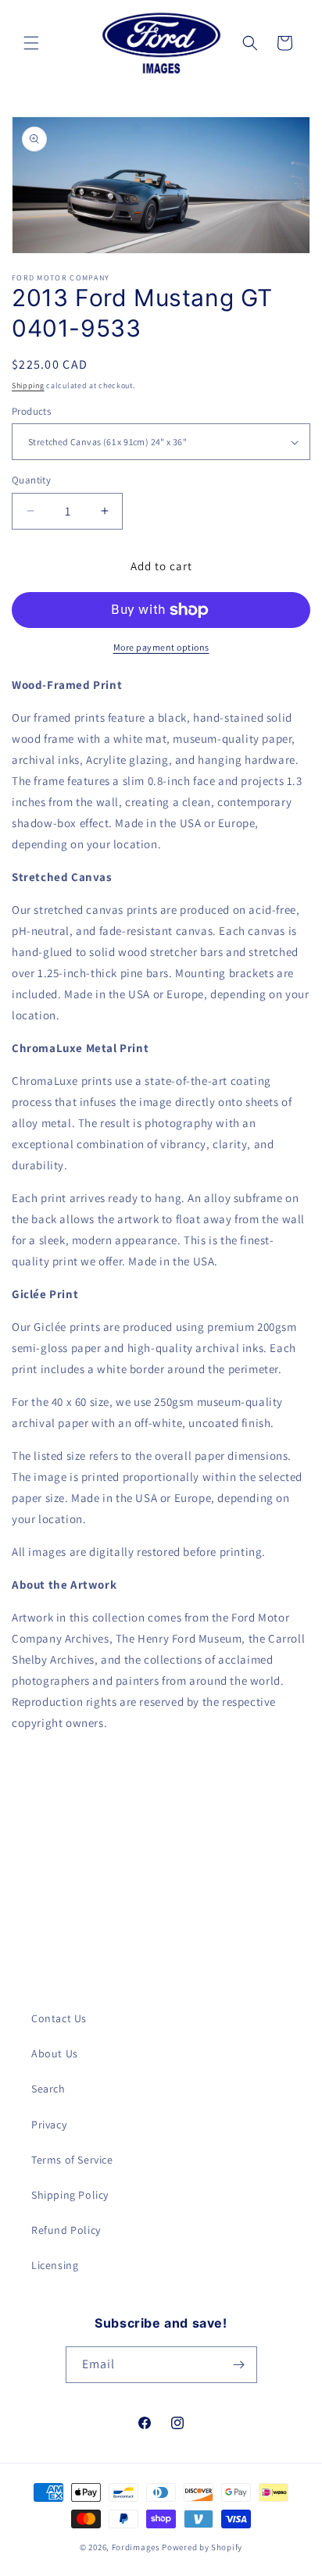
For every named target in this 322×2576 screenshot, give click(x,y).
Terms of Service (72, 2160)
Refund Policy (66, 2230)
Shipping (28, 385)
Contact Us (59, 2018)
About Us (55, 2053)
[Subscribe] (239, 2365)
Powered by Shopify (202, 2547)
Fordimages (136, 2547)
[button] (31, 43)
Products (31, 411)
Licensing (55, 2265)
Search (48, 2089)
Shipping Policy (70, 2195)
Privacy (49, 2125)
